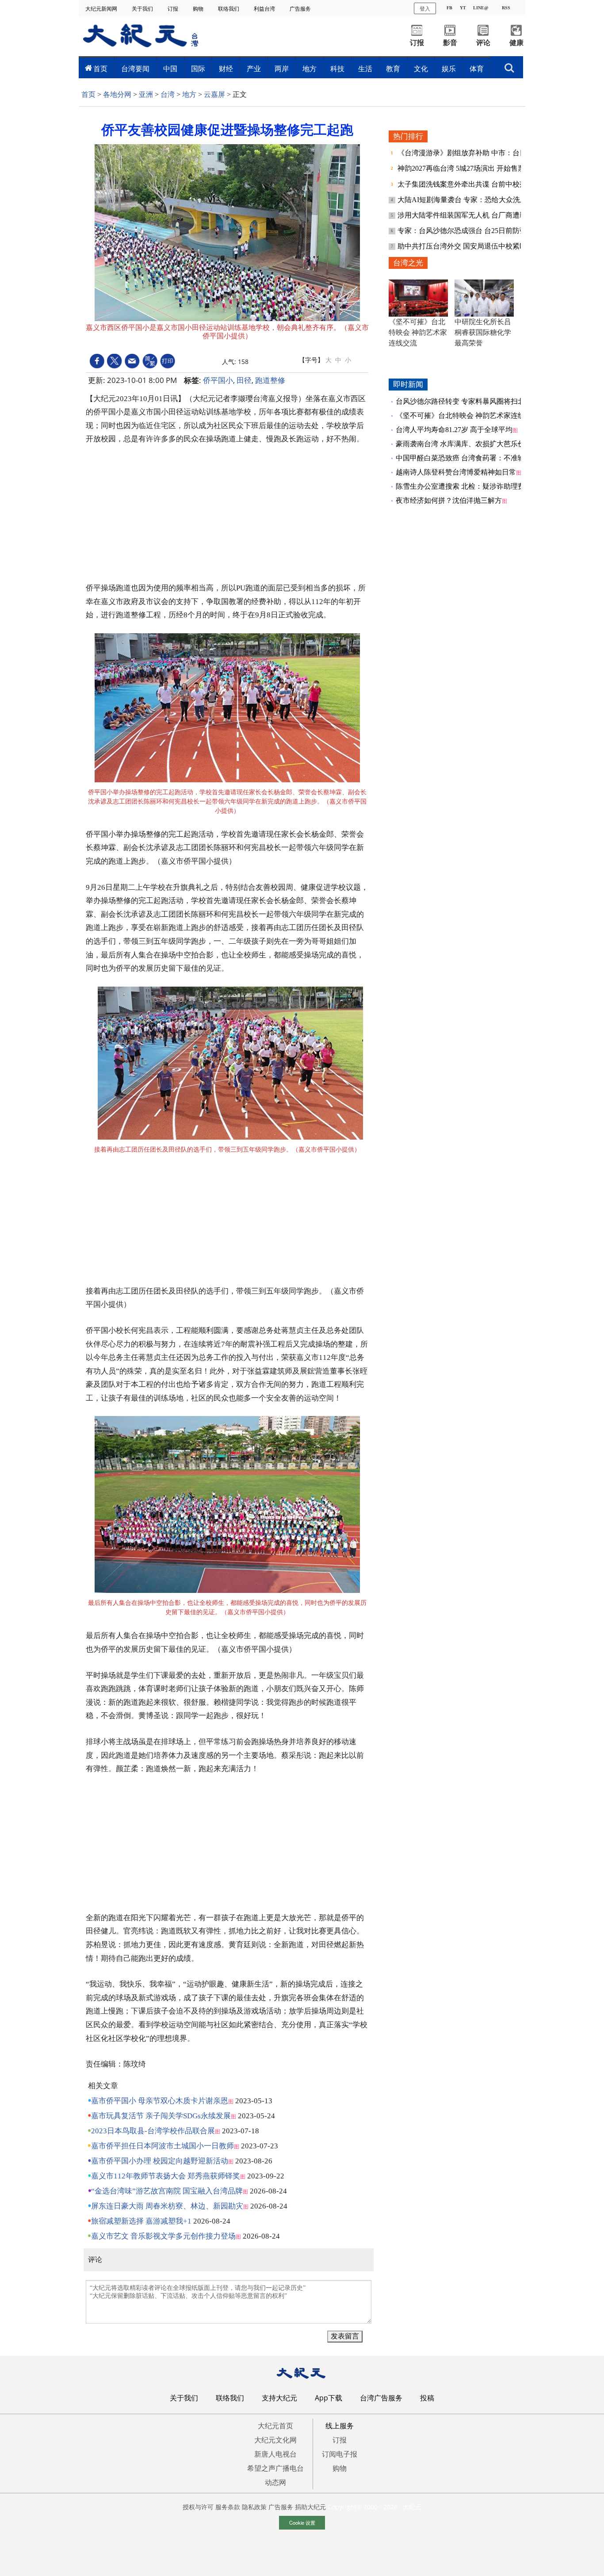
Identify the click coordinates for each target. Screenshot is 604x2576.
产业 (254, 69)
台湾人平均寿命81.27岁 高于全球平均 (454, 430)
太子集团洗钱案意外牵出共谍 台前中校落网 (466, 184)
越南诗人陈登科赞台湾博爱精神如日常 (456, 472)
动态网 (275, 2482)
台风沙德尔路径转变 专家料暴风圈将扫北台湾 (467, 401)
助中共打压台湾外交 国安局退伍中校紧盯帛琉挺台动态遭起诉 (494, 246)
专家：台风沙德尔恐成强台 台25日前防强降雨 (470, 231)
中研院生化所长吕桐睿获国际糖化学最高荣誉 (483, 332)
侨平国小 (218, 380)
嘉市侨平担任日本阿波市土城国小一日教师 (162, 2146)
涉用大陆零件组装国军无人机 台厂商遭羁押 (466, 215)
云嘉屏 (214, 94)
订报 (174, 9)
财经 (226, 69)
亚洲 (146, 94)
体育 (477, 69)
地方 (310, 69)
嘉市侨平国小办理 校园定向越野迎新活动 (160, 2161)
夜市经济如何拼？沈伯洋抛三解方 (449, 500)
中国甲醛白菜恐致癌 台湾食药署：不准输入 (464, 458)
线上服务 (340, 2426)
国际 (198, 69)
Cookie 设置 (302, 2522)
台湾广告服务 (381, 2398)
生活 (365, 69)
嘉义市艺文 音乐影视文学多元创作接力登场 (163, 2236)
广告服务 (301, 9)
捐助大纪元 (310, 2507)
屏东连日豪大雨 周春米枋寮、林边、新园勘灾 (167, 2206)
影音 (450, 43)
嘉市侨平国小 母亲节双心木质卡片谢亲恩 (160, 2101)
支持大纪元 (279, 2398)
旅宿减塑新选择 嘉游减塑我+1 (141, 2221)
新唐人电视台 (275, 2454)
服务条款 (228, 2507)
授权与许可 (198, 2507)
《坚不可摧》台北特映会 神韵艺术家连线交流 (418, 332)
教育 (393, 69)
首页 (100, 69)
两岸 (282, 69)
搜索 (509, 65)
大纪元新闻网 (102, 9)
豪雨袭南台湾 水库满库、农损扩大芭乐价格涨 (467, 444)
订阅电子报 (340, 2454)
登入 (425, 8)
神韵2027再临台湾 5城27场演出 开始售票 (462, 168)
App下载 (329, 2398)
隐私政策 (254, 2507)
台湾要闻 (135, 69)
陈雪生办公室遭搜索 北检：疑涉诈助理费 (460, 486)
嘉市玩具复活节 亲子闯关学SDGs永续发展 (161, 2116)
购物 (199, 9)
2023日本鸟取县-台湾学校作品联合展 (153, 2131)
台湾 (168, 94)
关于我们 (143, 9)
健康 (516, 43)
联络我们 (229, 9)
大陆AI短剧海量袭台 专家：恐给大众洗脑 (463, 200)
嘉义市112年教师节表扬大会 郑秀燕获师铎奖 (166, 2176)
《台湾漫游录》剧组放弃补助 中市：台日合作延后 (477, 153)
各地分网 (117, 94)
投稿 (427, 2398)
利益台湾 (265, 9)
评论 (483, 43)
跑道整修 (270, 380)
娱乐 (449, 69)
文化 (421, 69)
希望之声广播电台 (275, 2468)
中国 (170, 69)
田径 (244, 380)
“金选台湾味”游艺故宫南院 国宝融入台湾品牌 (167, 2191)
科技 (337, 69)
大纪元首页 (275, 2426)
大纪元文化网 (275, 2440)
